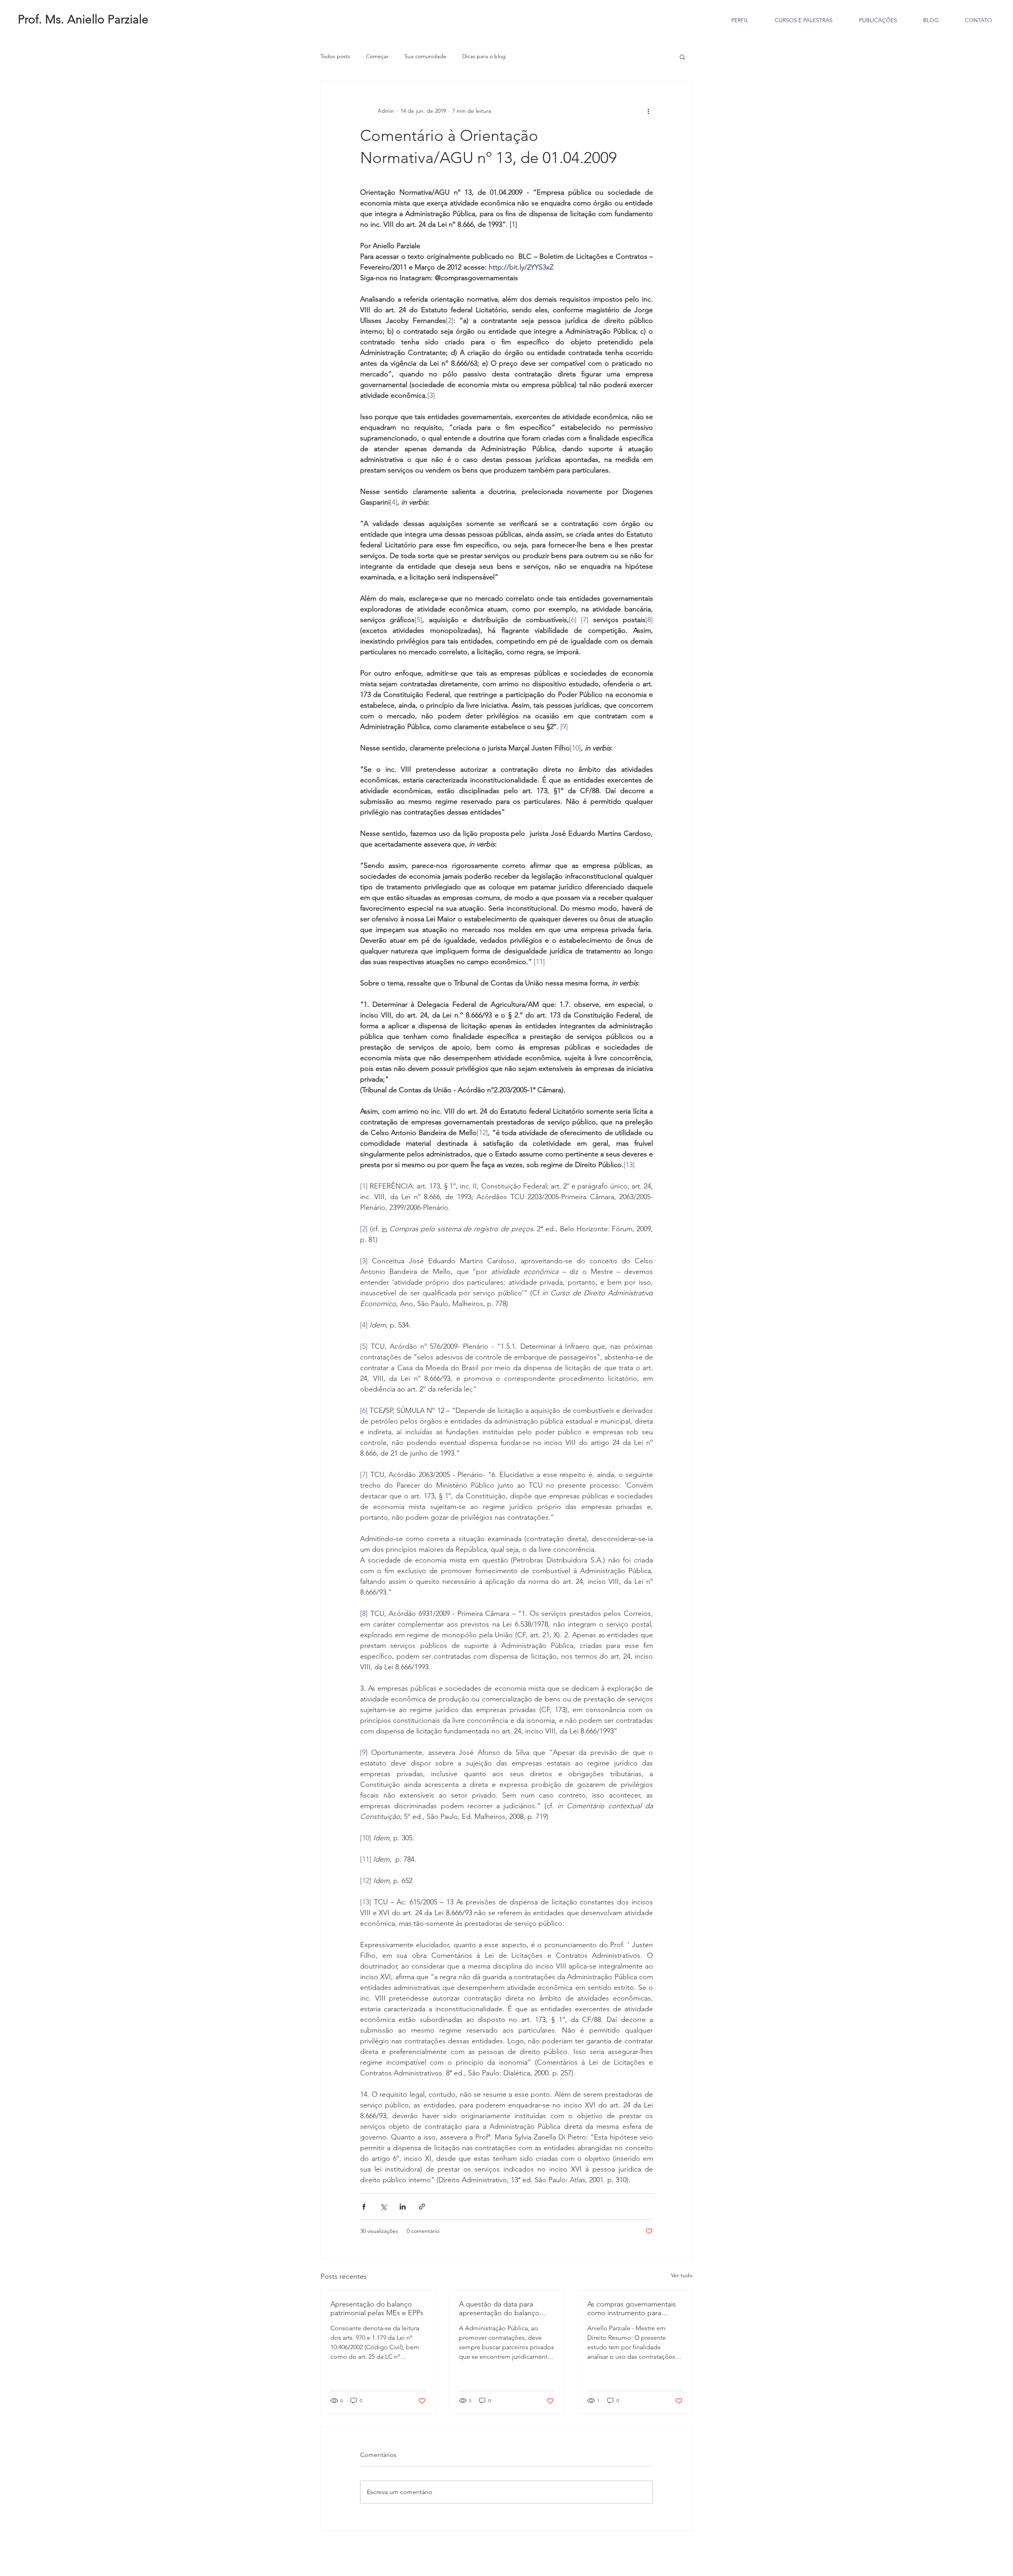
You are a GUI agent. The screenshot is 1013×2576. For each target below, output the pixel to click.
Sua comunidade (425, 56)
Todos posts (335, 56)
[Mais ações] (648, 111)
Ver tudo (682, 2275)
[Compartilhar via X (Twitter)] (383, 2207)
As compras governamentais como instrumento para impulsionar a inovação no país (632, 2308)
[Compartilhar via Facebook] (364, 2207)
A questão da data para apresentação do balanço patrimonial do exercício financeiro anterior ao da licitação (499, 2308)
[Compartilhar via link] (422, 2207)
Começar (377, 56)
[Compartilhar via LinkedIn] (403, 2207)
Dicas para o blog (484, 56)
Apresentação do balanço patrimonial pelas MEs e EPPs (378, 2308)
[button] (682, 57)
